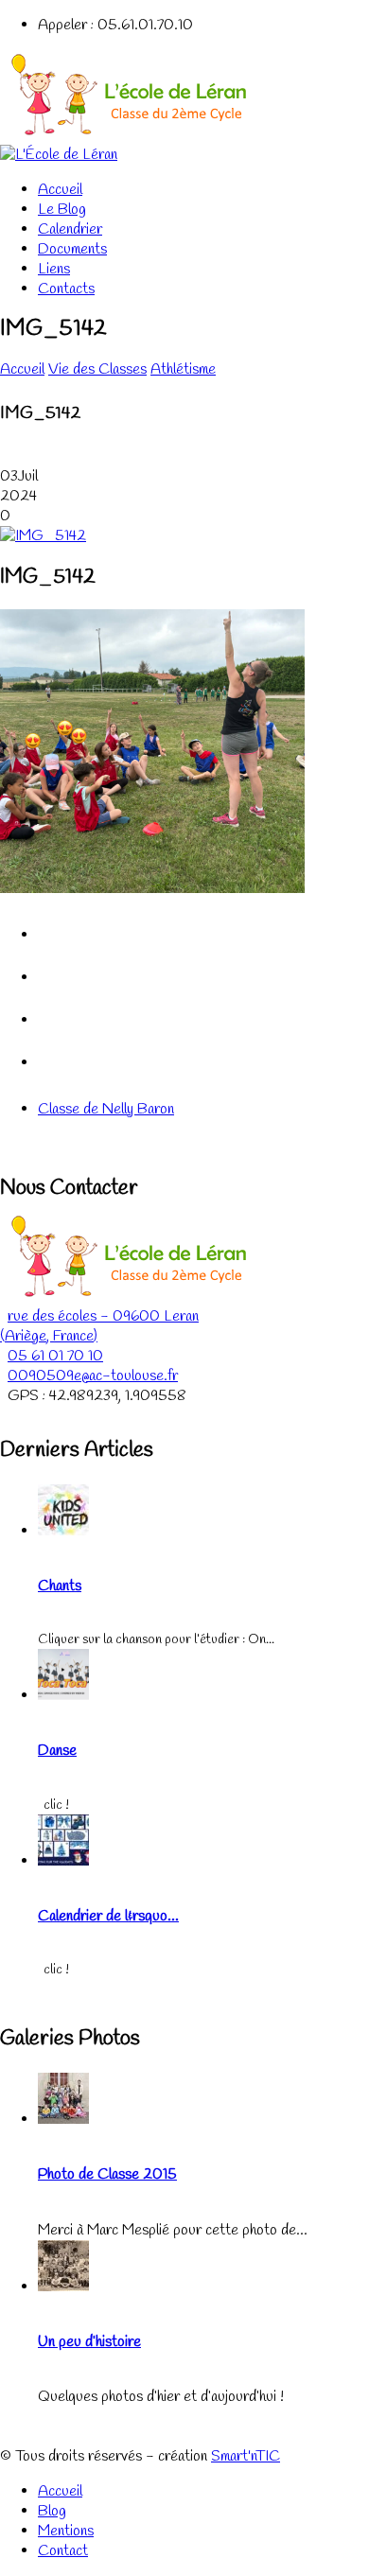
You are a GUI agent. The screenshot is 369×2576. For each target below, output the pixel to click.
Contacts (66, 289)
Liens (54, 269)
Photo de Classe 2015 (107, 2174)
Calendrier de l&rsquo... (108, 1916)
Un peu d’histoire (89, 2342)
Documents (72, 249)
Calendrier (70, 229)
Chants (60, 1586)
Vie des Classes (97, 369)
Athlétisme (183, 369)
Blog (52, 2511)
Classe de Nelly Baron (106, 1109)
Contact (63, 2551)
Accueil (60, 190)
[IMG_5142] (43, 536)
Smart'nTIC (246, 2456)
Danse (57, 1751)
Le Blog (62, 210)
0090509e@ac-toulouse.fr (93, 1376)
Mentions (66, 2531)
